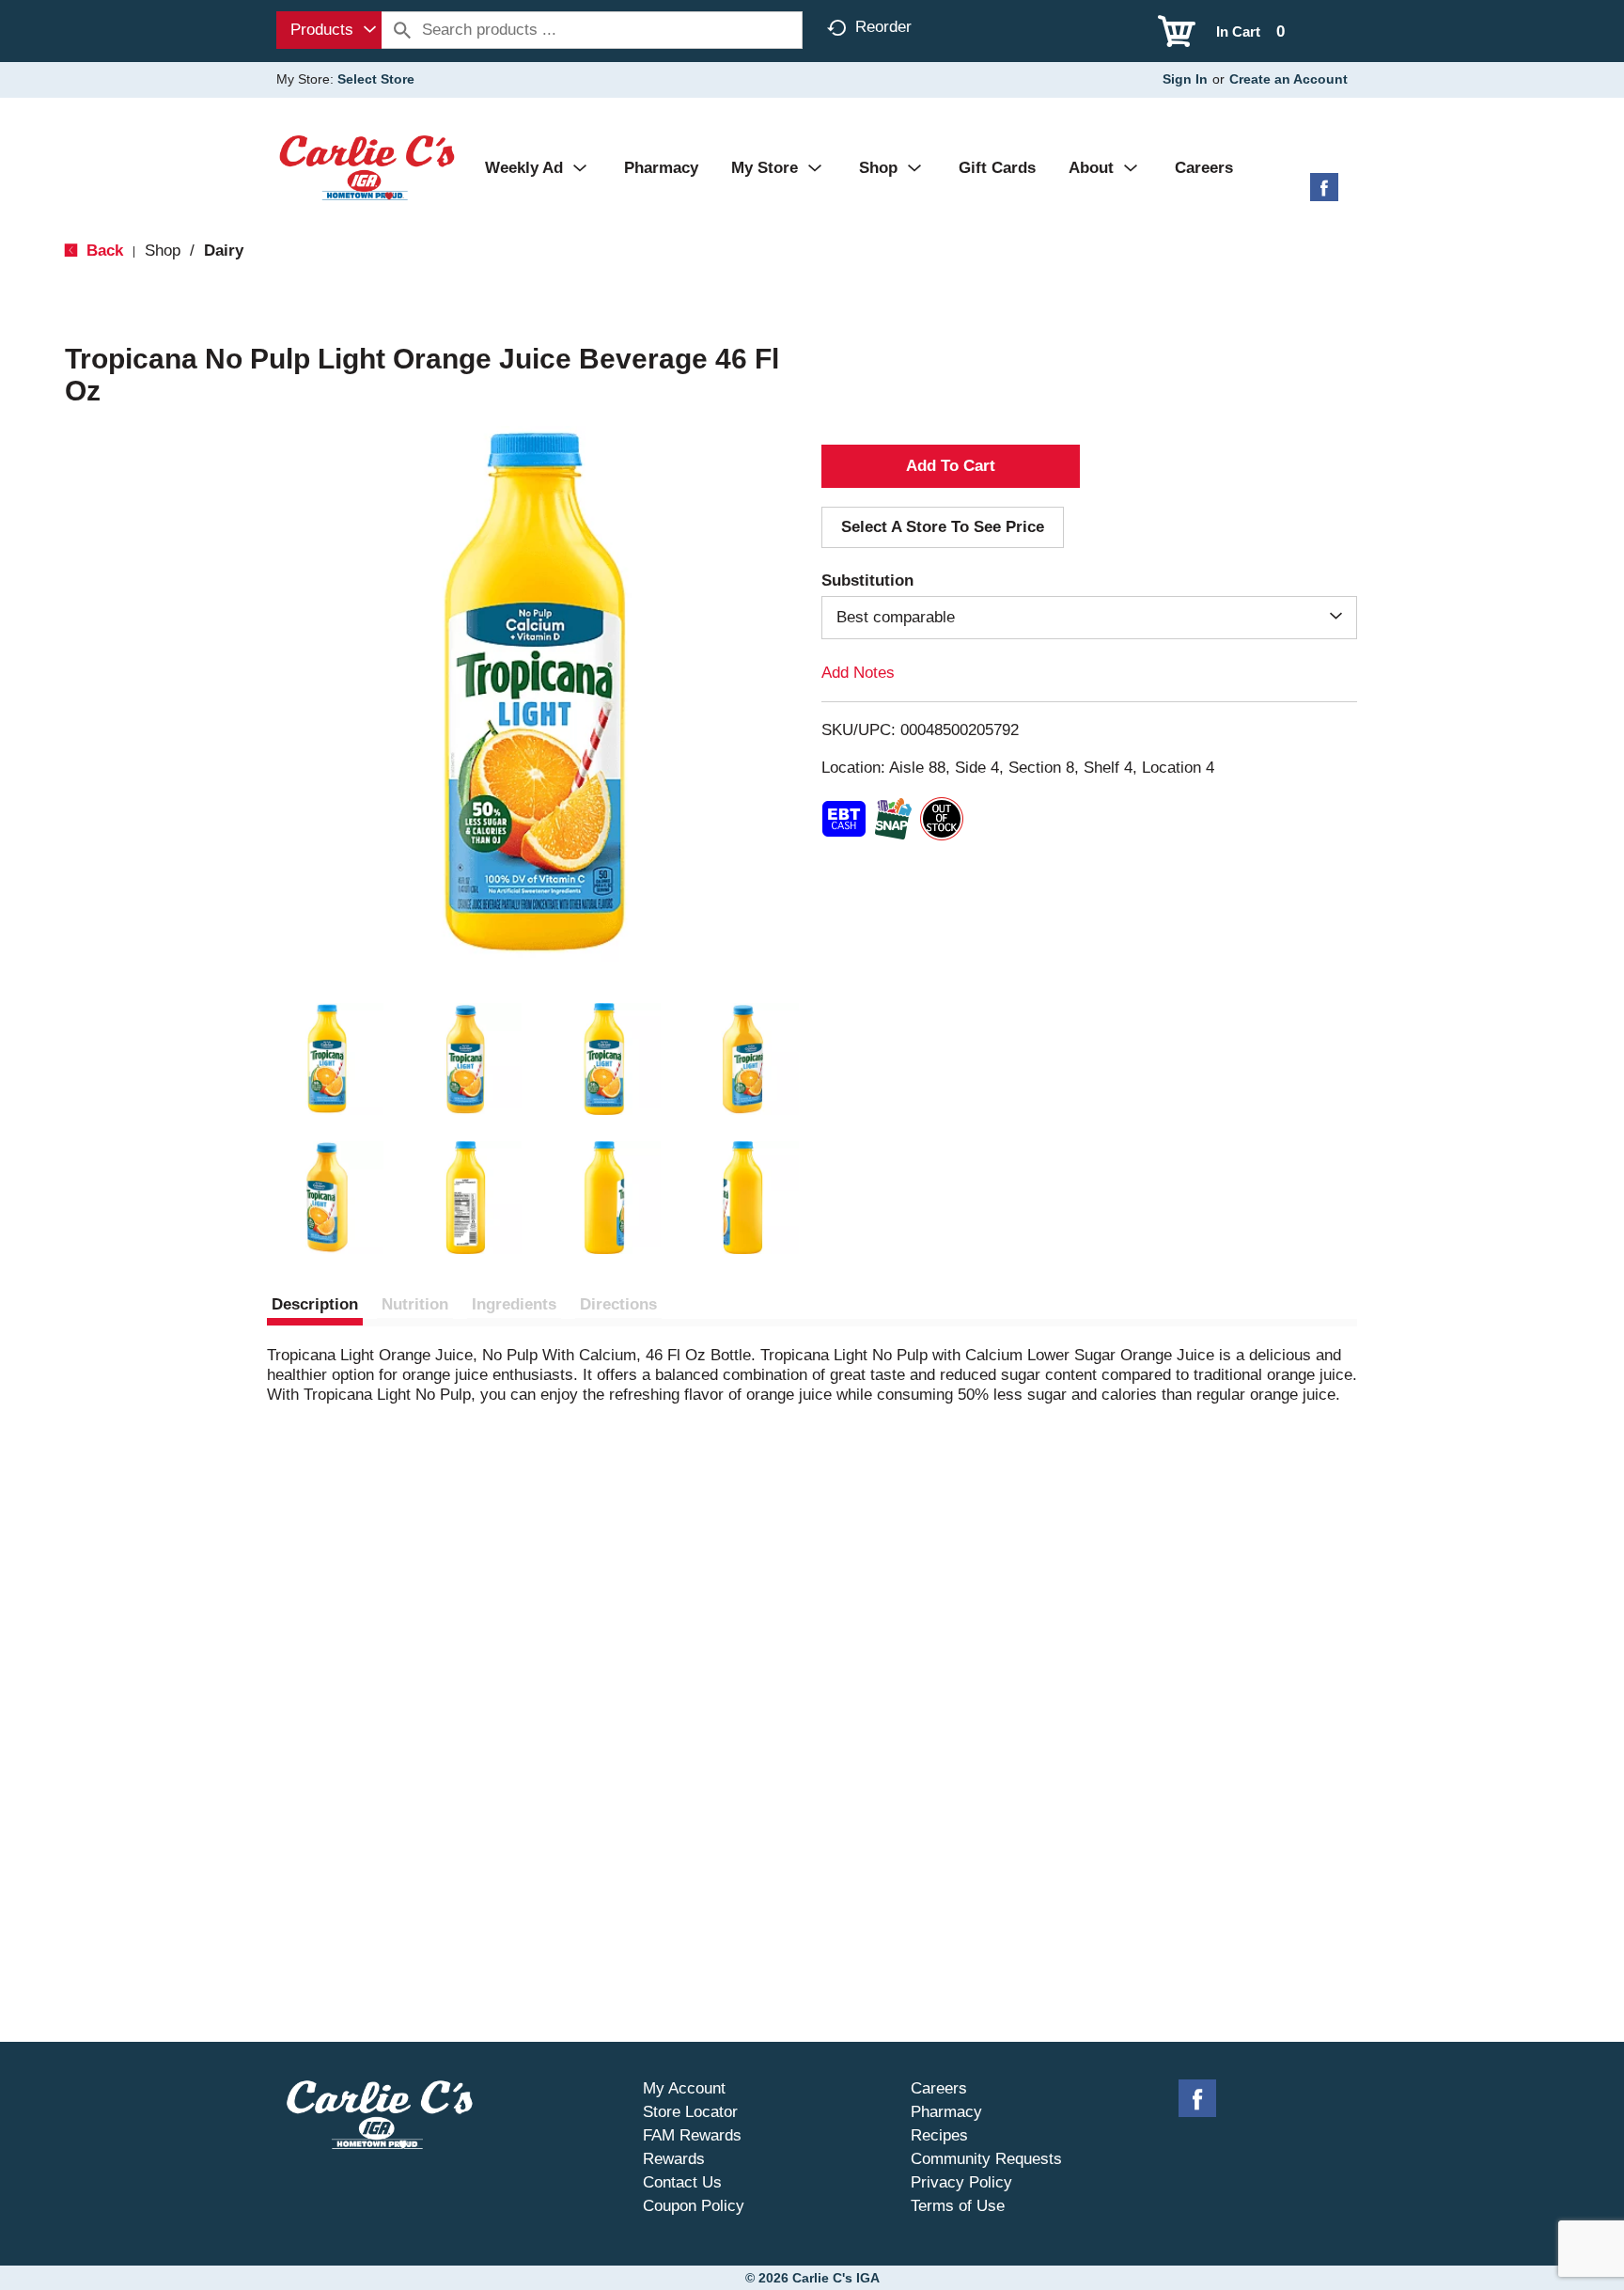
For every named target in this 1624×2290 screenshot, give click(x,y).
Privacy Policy (961, 2182)
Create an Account (1288, 79)
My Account (684, 2088)
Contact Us (682, 2182)
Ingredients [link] (514, 1304)
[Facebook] (1324, 194)
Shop (163, 251)
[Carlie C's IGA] (367, 167)
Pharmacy (946, 2112)
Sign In (1185, 79)
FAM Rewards (692, 2135)
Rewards (674, 2159)
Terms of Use (958, 2206)
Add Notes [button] (858, 673)
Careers (939, 2088)
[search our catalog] (402, 30)
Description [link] (315, 1304)
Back (102, 251)
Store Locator (690, 2112)
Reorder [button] (883, 27)
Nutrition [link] (415, 1304)
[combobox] (329, 30)
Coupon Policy (694, 2206)
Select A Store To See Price (943, 527)
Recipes (939, 2135)
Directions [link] (618, 1304)
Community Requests (986, 2159)
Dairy (224, 251)
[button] (327, 1059)
